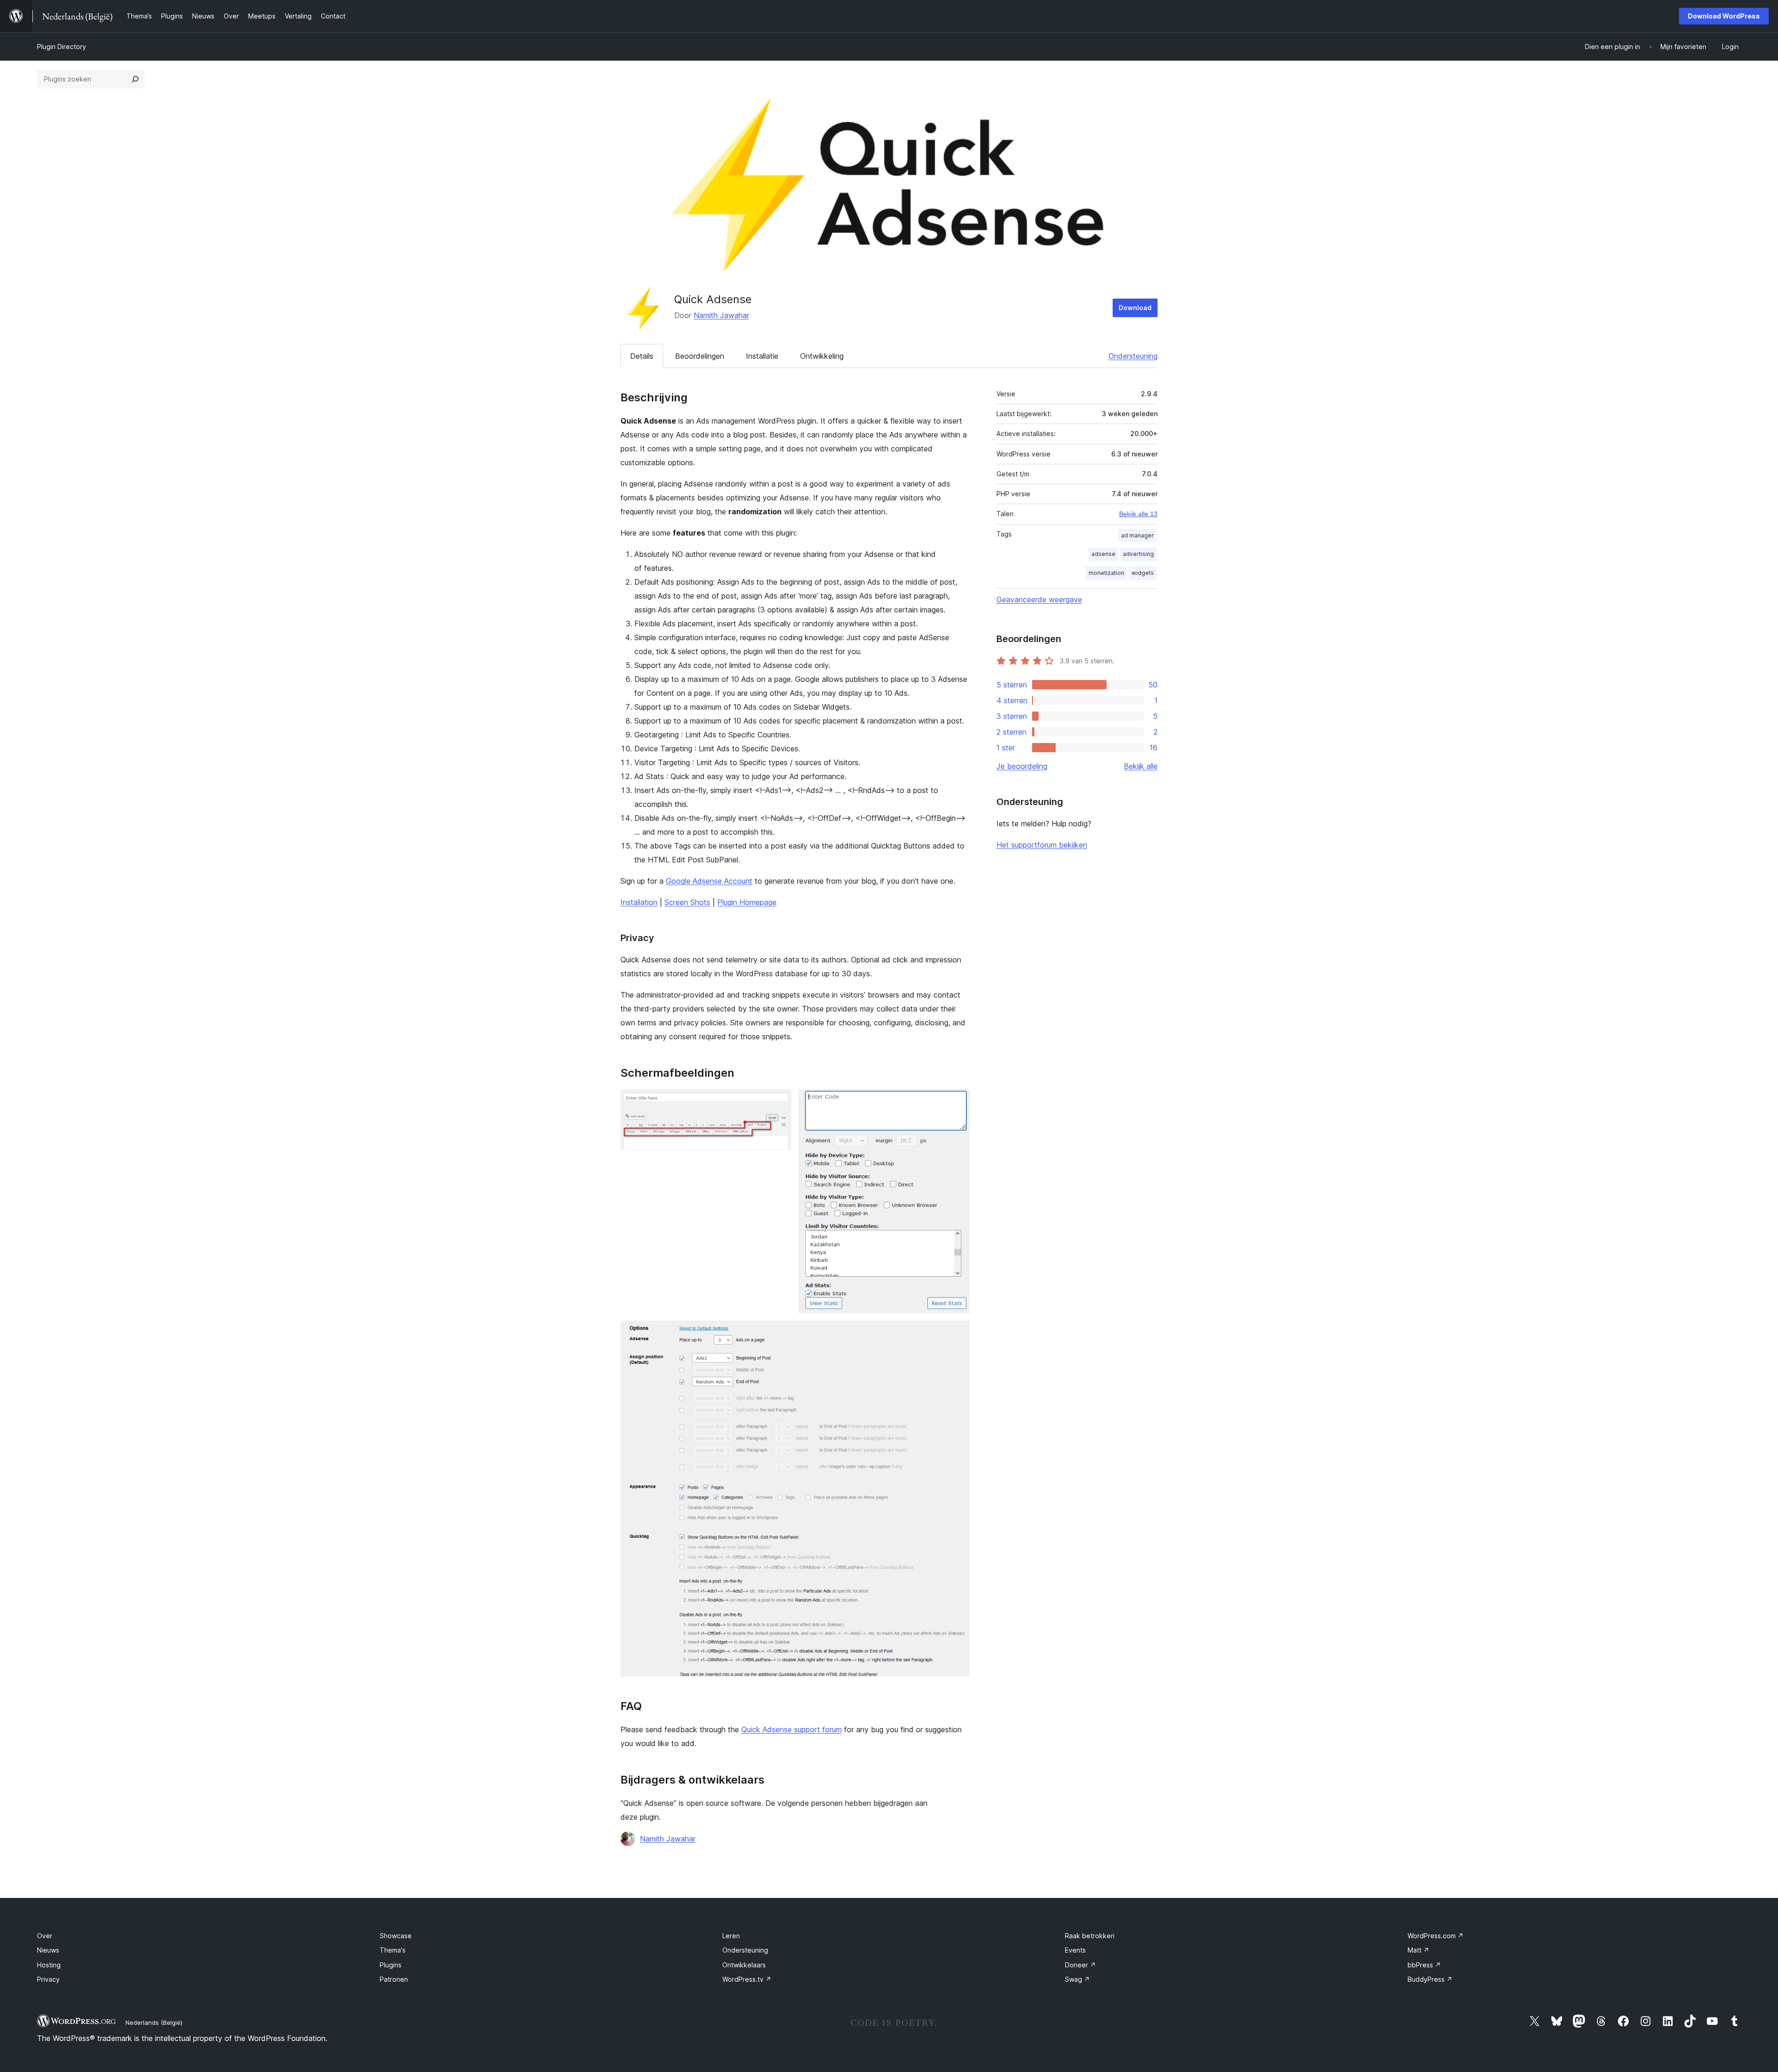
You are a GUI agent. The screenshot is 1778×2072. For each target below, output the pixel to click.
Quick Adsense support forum (792, 1729)
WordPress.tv (747, 1979)
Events (1075, 1950)
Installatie (762, 356)
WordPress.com (1436, 1936)
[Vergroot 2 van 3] (957, 1102)
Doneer (1080, 1965)
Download (1135, 308)
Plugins (391, 1965)
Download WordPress (1724, 16)
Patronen (394, 1979)
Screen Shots (687, 902)
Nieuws (48, 1950)
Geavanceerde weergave (1039, 599)
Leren (731, 1936)
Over (45, 1936)
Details (642, 356)
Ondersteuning (1133, 356)
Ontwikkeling (822, 356)
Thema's (393, 1950)
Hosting (49, 1965)
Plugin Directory (62, 47)
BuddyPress (1430, 1979)
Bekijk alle (1141, 766)
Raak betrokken (1090, 1936)
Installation (639, 902)
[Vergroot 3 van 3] (957, 1333)
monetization (1106, 573)
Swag (1077, 1979)
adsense (1103, 554)
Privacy (48, 1979)
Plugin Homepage (747, 902)
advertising (1138, 554)
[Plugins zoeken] (135, 79)
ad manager (1137, 535)
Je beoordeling (1022, 766)
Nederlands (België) (154, 2022)
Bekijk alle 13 (1138, 514)
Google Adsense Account (709, 881)
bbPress (1424, 1965)
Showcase (396, 1936)
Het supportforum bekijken (1042, 845)
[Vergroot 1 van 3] (779, 1102)
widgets (1143, 573)
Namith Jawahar (721, 315)
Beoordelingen (700, 356)
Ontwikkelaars (744, 1965)
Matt (1418, 1950)
